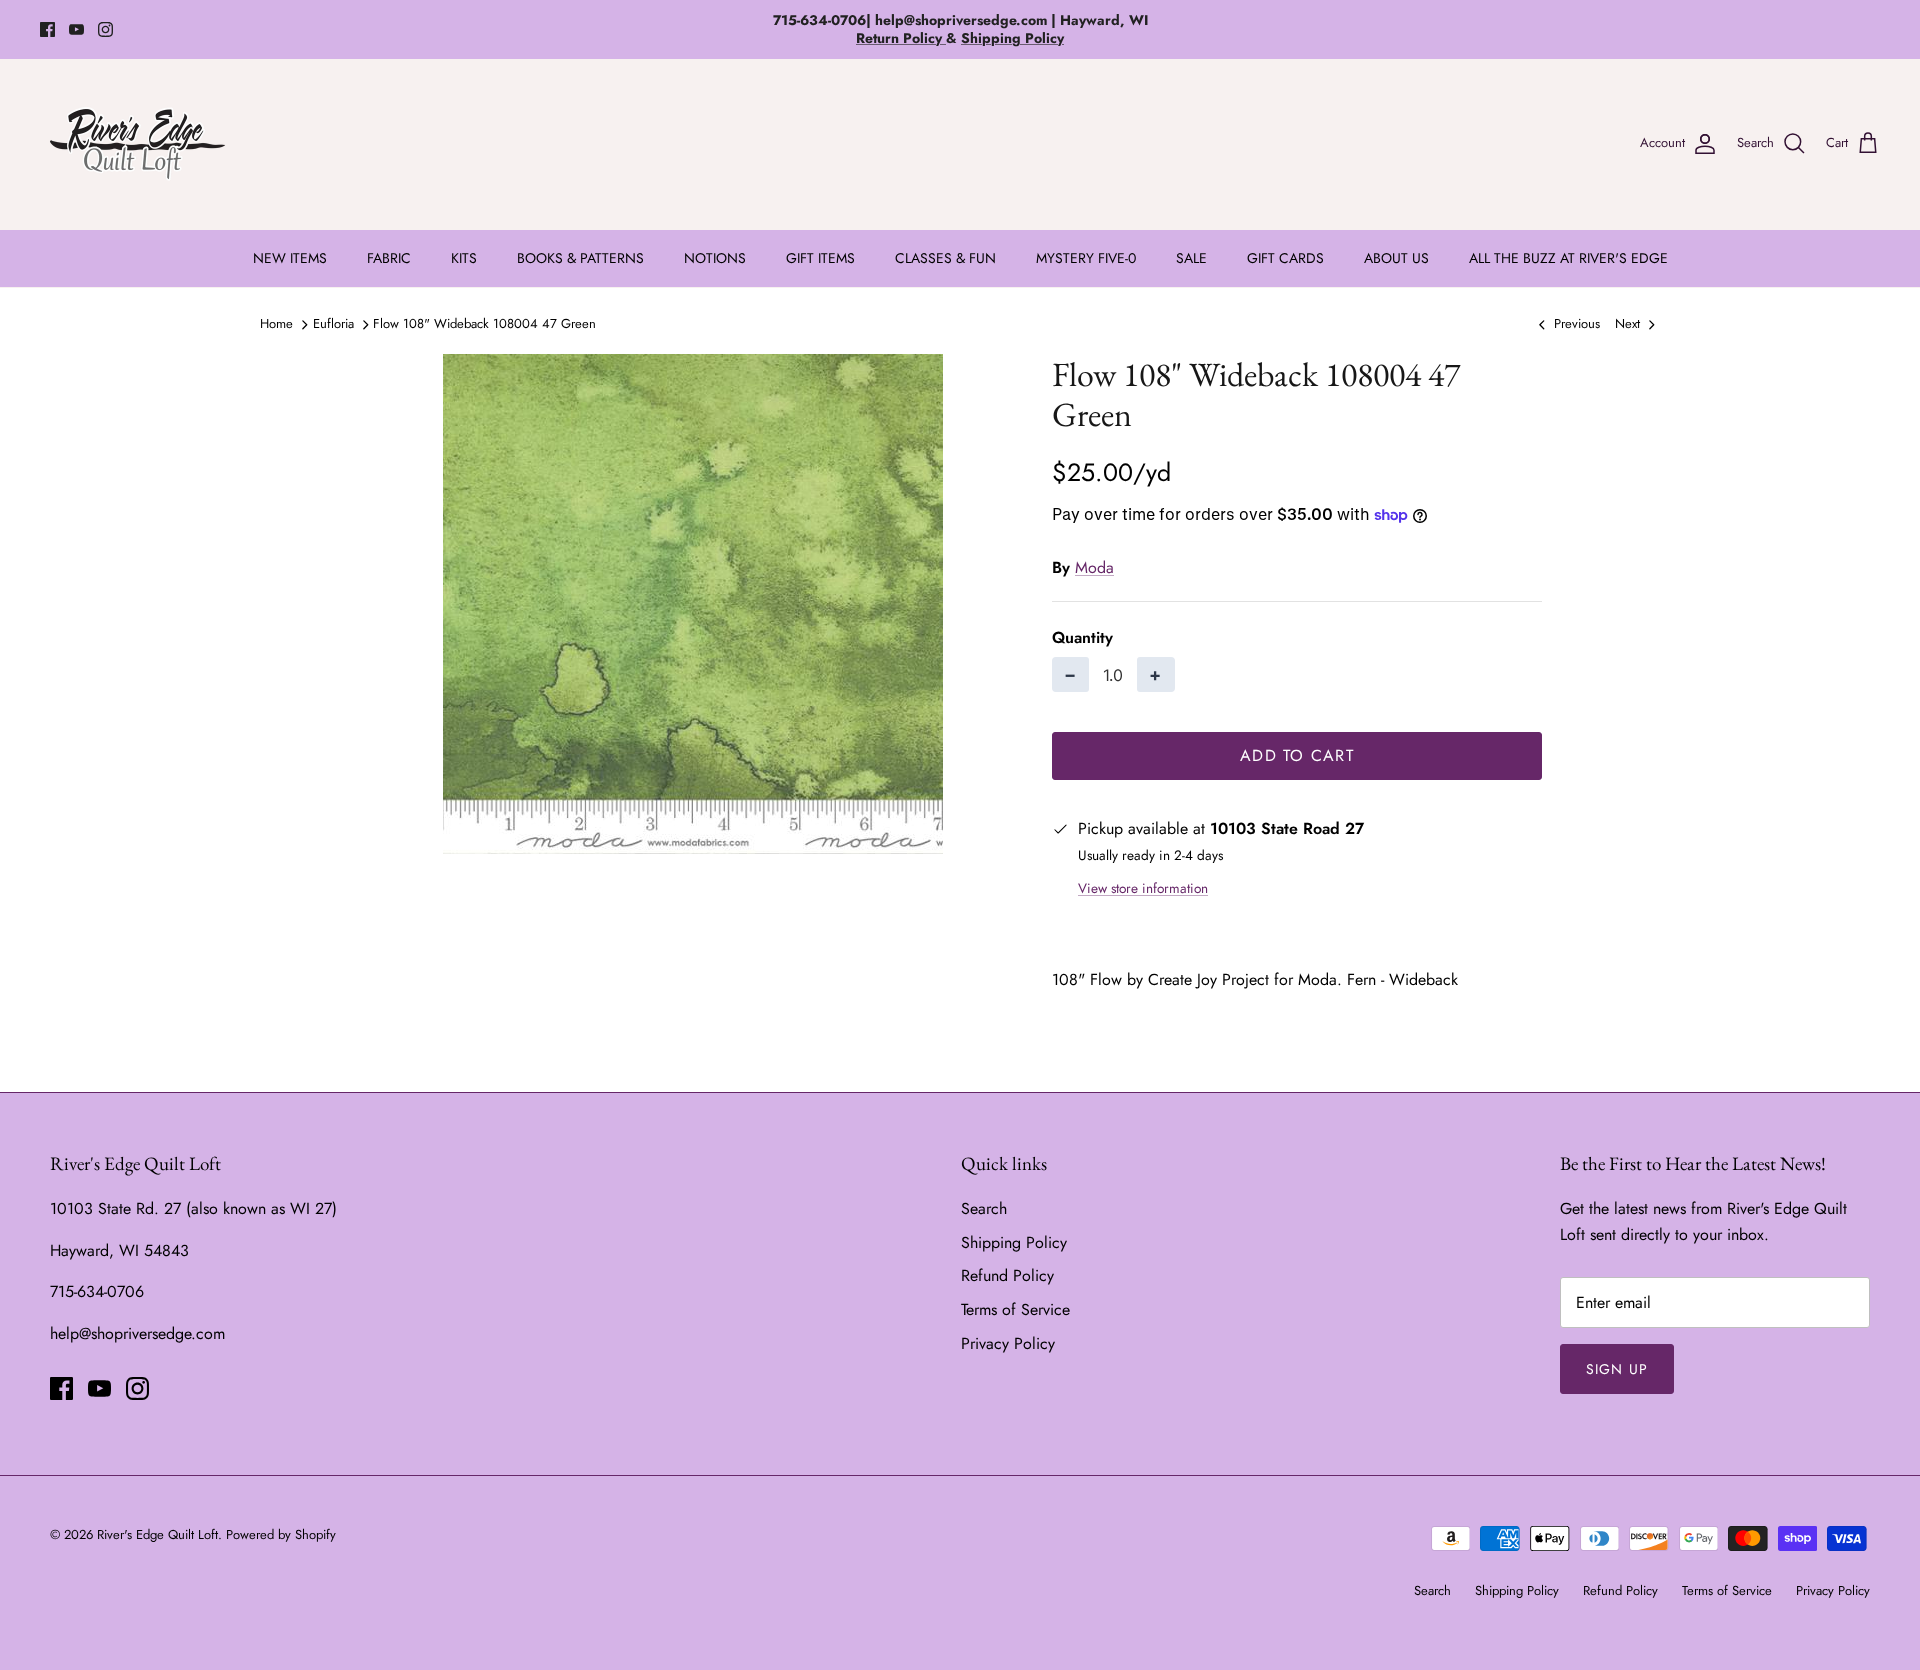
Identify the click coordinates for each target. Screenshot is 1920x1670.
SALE (1191, 258)
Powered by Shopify (281, 1534)
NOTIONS (715, 258)
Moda (1094, 567)
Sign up (1617, 1369)
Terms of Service (1015, 1309)
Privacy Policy (1008, 1343)
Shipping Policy (1014, 1242)
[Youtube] (76, 29)
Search (984, 1208)
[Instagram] (105, 29)
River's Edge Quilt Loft (157, 1534)
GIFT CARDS (1285, 258)
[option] (693, 604)
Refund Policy (1007, 1275)
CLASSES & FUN (945, 258)
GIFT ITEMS (820, 258)
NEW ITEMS (290, 258)
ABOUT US (1396, 258)
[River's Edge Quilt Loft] (137, 144)
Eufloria (333, 323)
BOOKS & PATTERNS (580, 258)
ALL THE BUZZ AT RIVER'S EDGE (1568, 258)
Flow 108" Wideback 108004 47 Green (484, 323)
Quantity (1082, 638)
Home (276, 323)
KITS (464, 258)
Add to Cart (1297, 755)
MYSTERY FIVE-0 (1086, 258)
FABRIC (389, 258)
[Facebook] (47, 29)
